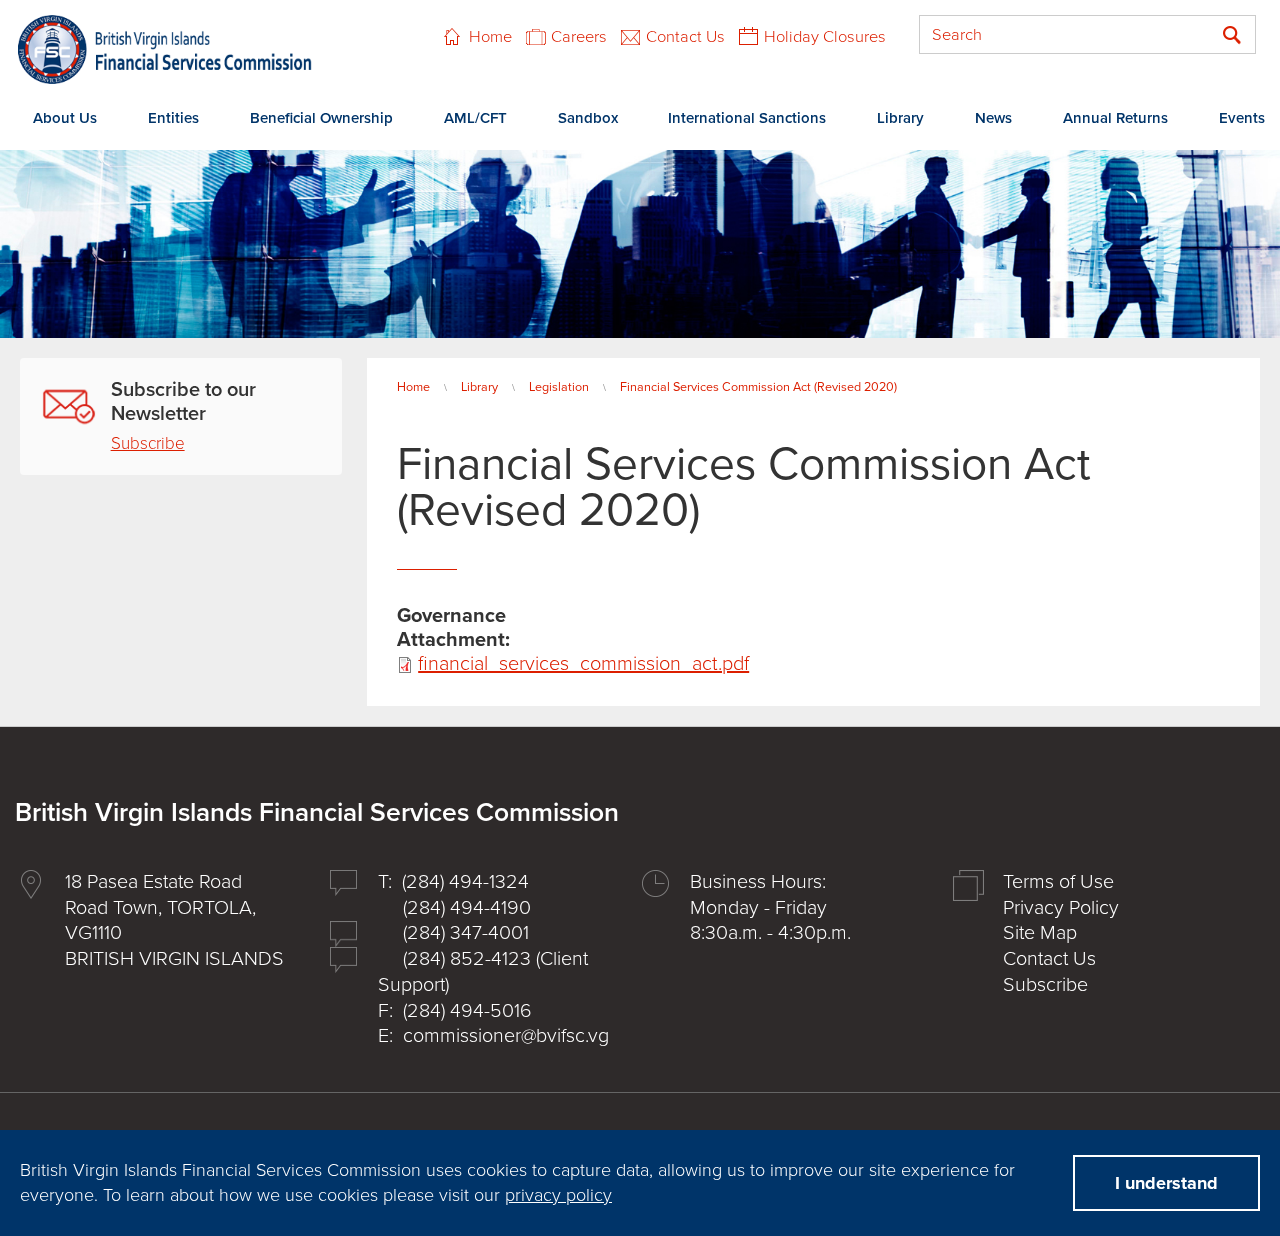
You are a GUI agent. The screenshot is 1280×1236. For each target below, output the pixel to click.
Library (900, 118)
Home (490, 37)
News (993, 118)
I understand (1166, 1183)
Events (1242, 118)
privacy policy (558, 1195)
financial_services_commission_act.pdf (583, 664)
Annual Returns (1115, 118)
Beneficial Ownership (321, 118)
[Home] (165, 49)
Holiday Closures (825, 37)
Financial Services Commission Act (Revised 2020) (758, 387)
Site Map (1040, 933)
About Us (65, 118)
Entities (173, 118)
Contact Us (685, 37)
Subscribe (148, 443)
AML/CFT (475, 118)
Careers (579, 37)
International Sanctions (747, 118)
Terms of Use (1058, 882)
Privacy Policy (1061, 908)
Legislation (559, 387)
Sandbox (588, 118)
